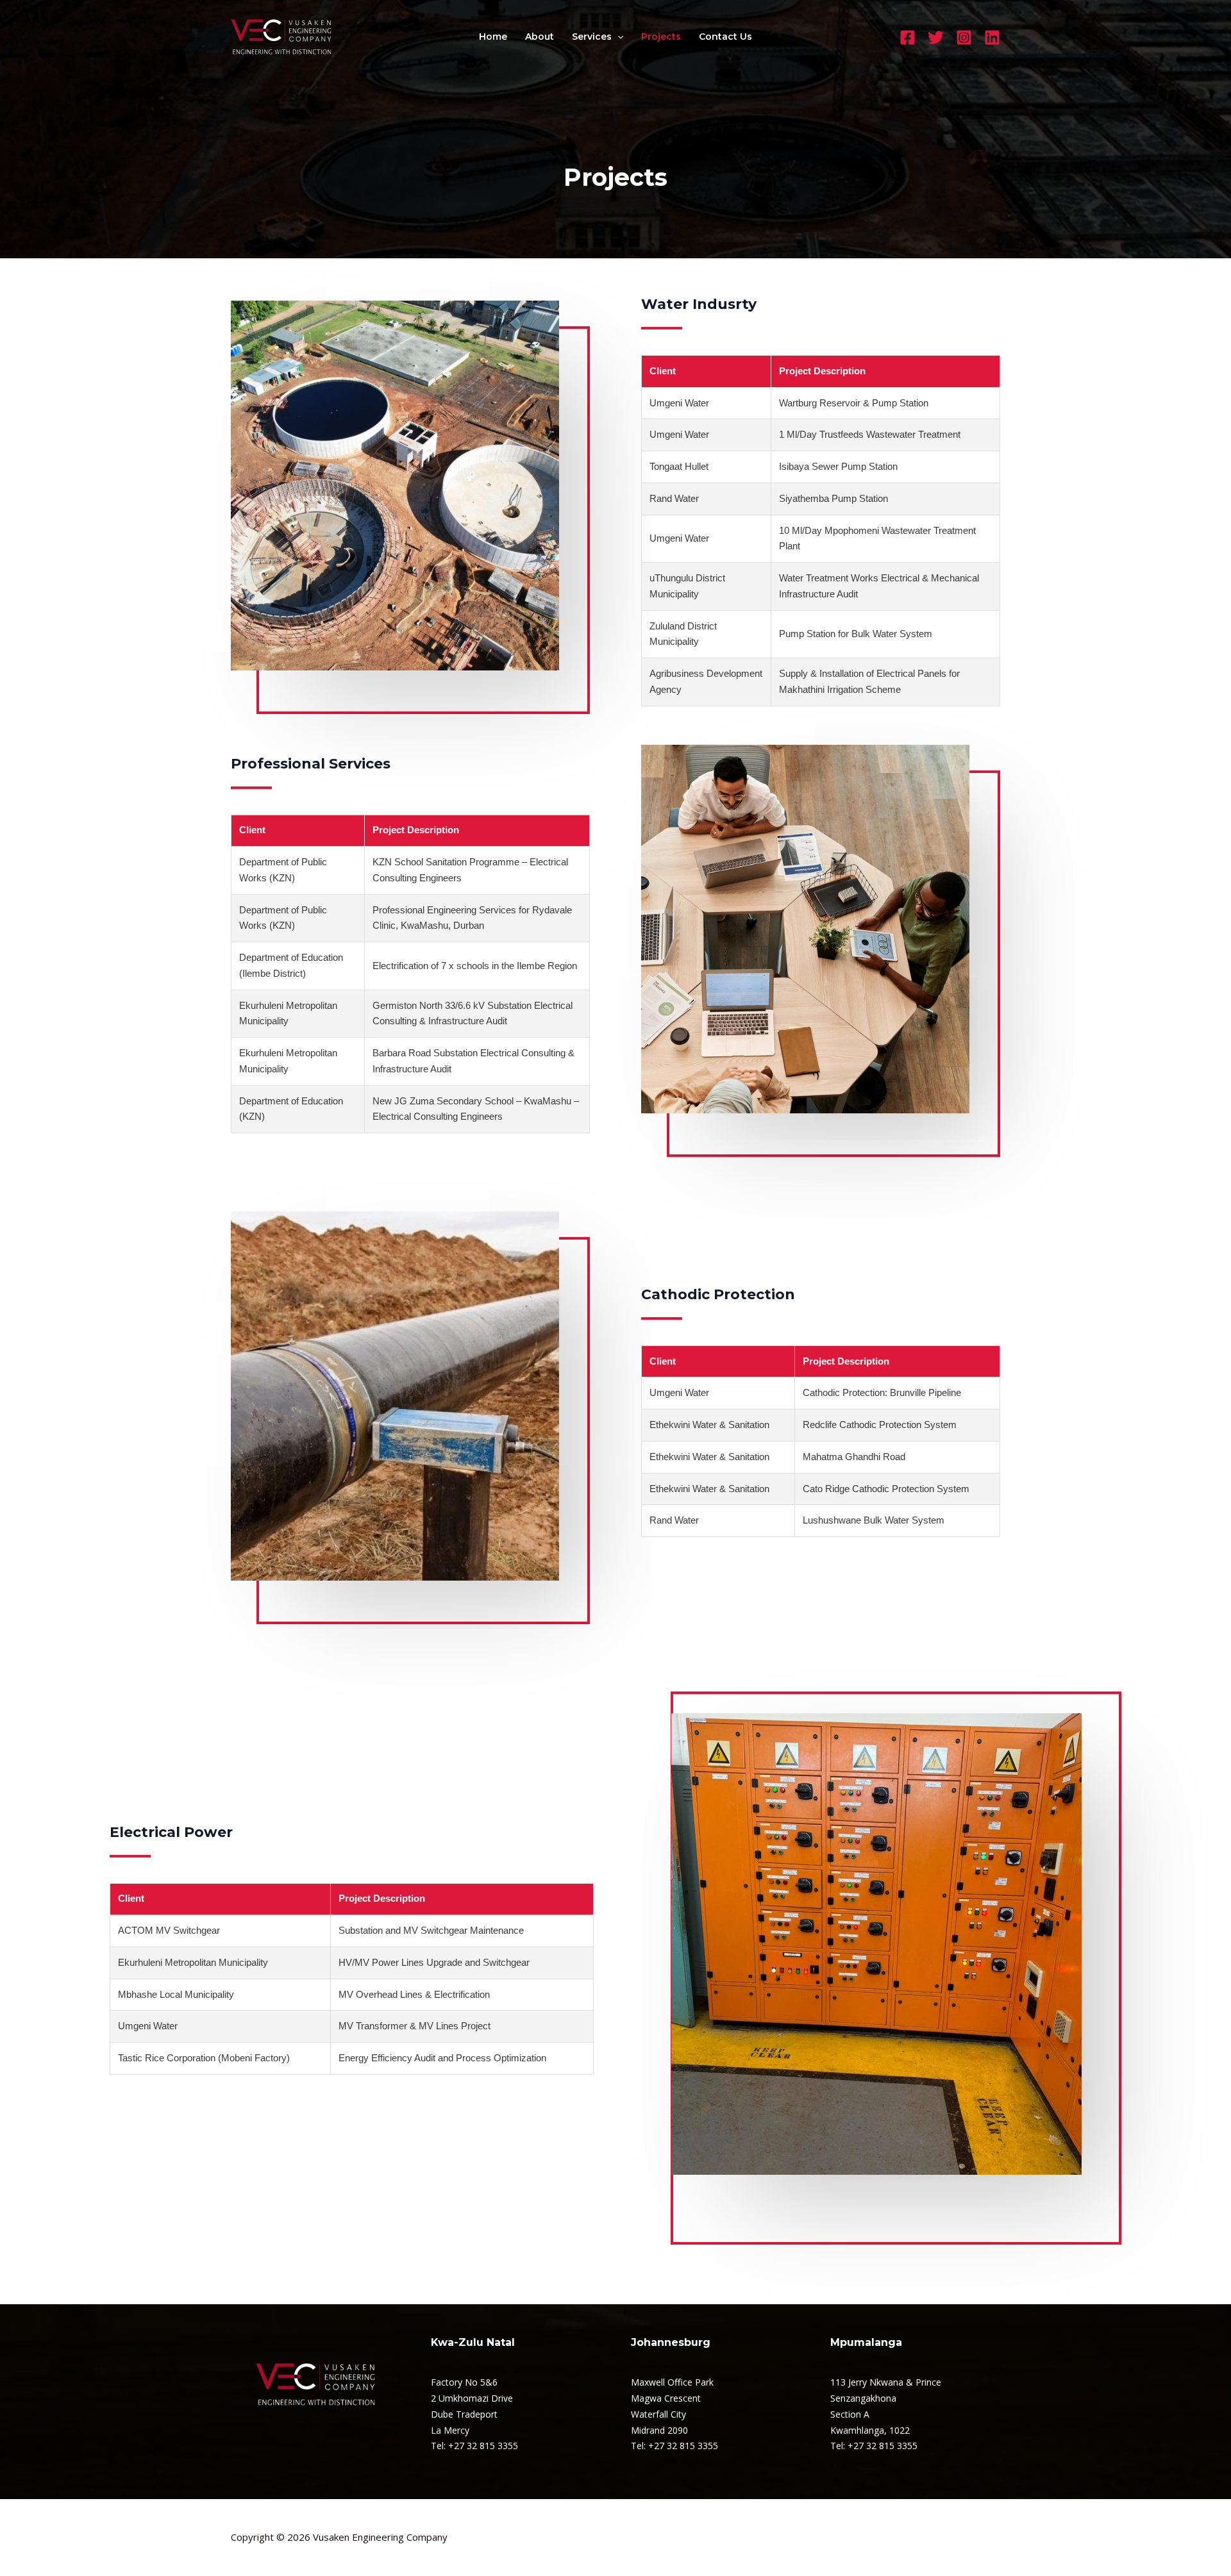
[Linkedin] (992, 37)
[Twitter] (936, 37)
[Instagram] (964, 37)
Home (493, 37)
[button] (617, 37)
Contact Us (725, 37)
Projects (661, 37)
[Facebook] (908, 37)
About (540, 37)
